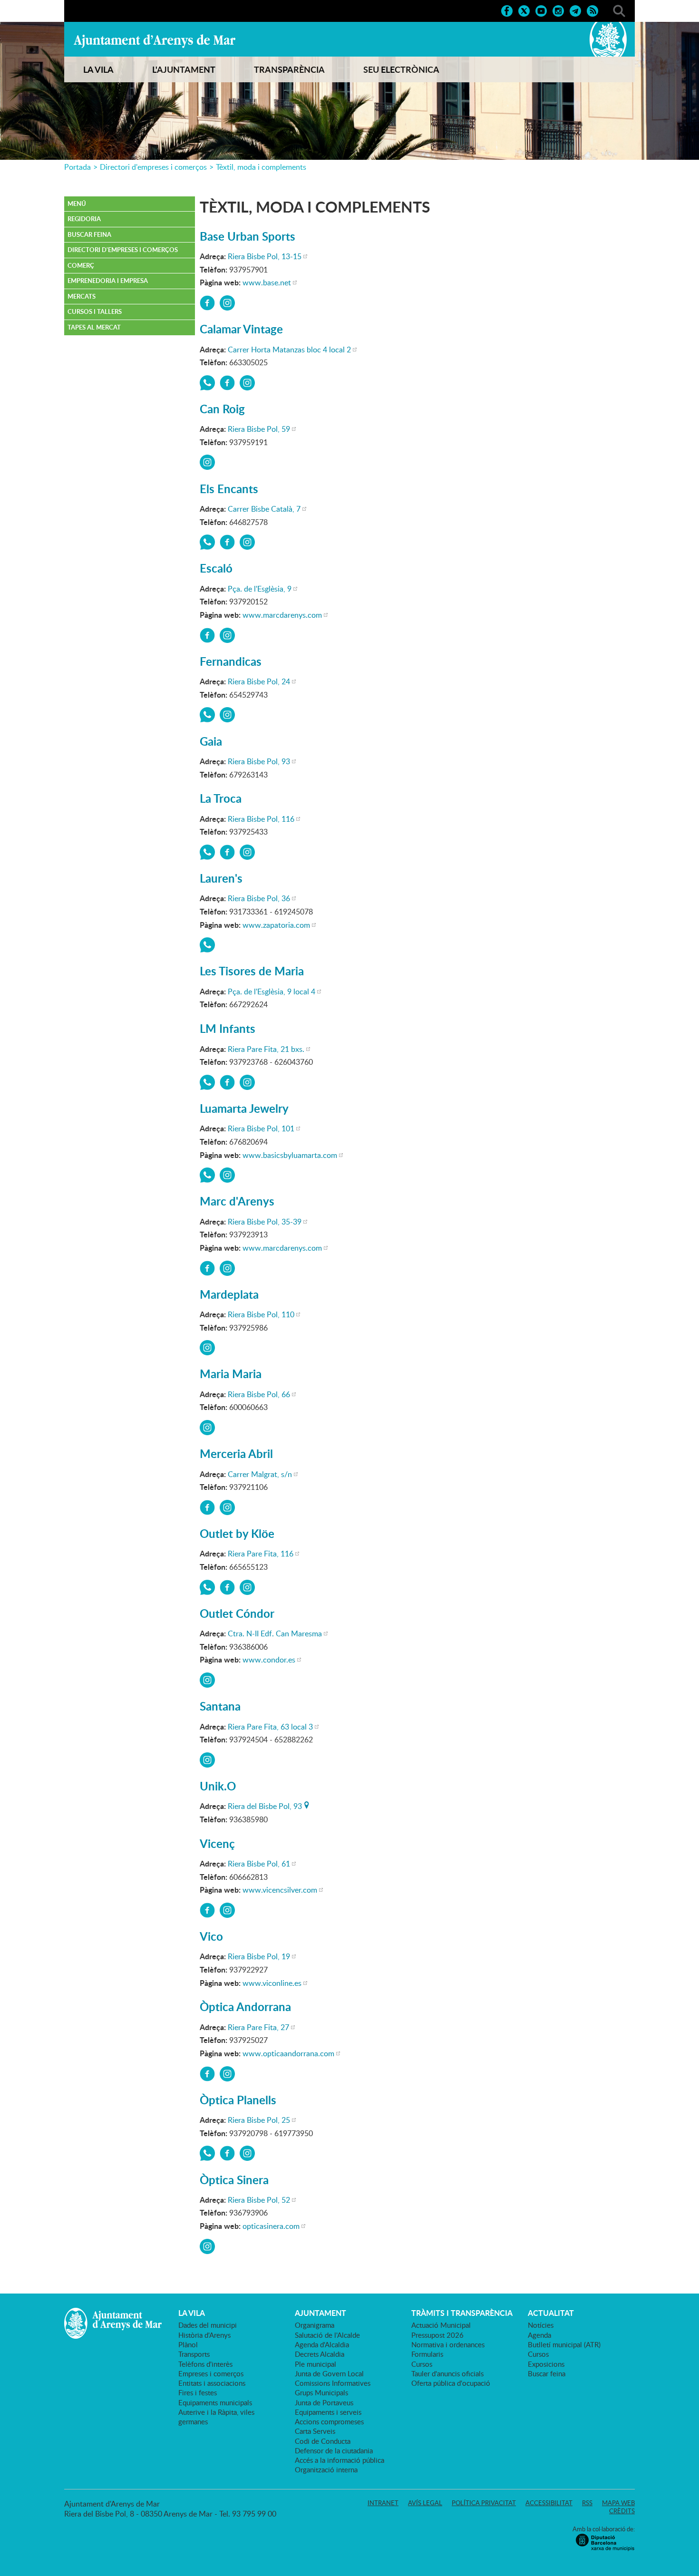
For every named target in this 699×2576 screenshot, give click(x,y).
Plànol (188, 2344)
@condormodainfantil (207, 1680)
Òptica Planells (238, 2100)
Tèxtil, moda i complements (261, 167)
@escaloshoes (227, 635)
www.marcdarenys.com (282, 615)
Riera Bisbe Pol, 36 (259, 898)
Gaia (211, 741)
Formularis (427, 2354)
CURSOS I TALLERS (95, 311)
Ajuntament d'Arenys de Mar (155, 41)
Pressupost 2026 (437, 2335)
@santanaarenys (207, 1760)
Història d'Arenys (204, 2335)
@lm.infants (247, 1082)
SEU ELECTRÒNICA (401, 69)
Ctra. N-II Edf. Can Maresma (275, 1633)
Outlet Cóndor (237, 1613)
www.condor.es (269, 1660)
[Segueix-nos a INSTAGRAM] (558, 10)
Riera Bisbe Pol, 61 (259, 1864)
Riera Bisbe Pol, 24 (259, 681)
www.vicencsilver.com (280, 1890)
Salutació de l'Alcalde (327, 2335)
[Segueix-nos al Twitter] (524, 10)
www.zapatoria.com (276, 925)
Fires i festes (198, 2392)
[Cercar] (619, 10)
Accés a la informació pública (340, 2460)
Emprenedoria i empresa (108, 281)
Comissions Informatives (333, 2383)
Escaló (216, 568)
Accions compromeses (329, 2421)
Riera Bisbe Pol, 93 (259, 761)
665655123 (207, 1587)
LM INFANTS (227, 1082)
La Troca (221, 798)
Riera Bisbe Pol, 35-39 (265, 1222)
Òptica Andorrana (245, 2007)
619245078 (207, 945)
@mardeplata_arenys (207, 1348)
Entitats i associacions (212, 2383)
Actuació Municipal (441, 2325)
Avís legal (425, 2503)
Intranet (383, 2503)
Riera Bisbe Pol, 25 (259, 2120)
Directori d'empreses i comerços (153, 167)
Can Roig (222, 409)
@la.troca (247, 852)
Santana (220, 1706)
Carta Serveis (315, 2431)
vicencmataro (207, 1910)
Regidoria (84, 219)
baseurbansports (207, 303)
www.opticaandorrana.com (288, 2053)
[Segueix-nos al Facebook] (507, 10)
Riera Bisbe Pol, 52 (259, 2200)
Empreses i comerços (211, 2373)
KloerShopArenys (227, 1587)
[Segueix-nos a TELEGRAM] (575, 10)
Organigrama (315, 2325)
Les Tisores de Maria (252, 971)
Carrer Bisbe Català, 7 (264, 509)
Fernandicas (231, 661)
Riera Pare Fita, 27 (258, 2027)
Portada (78, 167)
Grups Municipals (321, 2392)
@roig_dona (207, 462)
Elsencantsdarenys (227, 542)
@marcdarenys (227, 1268)
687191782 (207, 852)
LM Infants (228, 1028)
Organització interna (326, 2469)
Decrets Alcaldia (320, 2354)
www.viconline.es (272, 1983)
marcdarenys (207, 635)
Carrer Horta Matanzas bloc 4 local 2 (289, 350)
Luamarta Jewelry (244, 1108)
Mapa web (618, 2503)
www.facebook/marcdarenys (207, 1268)
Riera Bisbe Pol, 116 (261, 819)
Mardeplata (229, 1294)
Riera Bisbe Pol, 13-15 (265, 256)
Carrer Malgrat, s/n (260, 1474)
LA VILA (98, 69)
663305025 (207, 383)
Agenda (539, 2335)
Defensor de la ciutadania (334, 2450)
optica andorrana (207, 2074)
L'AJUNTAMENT (184, 69)
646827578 (207, 542)
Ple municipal (316, 2364)
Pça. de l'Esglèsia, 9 (260, 589)
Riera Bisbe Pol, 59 (259, 429)
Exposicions (546, 2364)
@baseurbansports (227, 303)
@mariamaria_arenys (207, 1428)
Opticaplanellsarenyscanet (227, 2153)
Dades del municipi (208, 2325)
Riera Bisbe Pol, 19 (259, 1956)
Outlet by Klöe (237, 1533)
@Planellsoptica (247, 2153)
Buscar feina (89, 234)
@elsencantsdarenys (247, 542)
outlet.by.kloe (247, 1587)
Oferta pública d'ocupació (451, 2383)
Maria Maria (231, 1374)
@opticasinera (207, 2246)
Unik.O (218, 1786)
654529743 (207, 715)
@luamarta (227, 1175)
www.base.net (267, 282)
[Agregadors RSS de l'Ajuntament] (592, 10)
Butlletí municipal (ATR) (564, 2344)
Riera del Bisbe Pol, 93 (265, 1805)
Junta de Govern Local (329, 2373)
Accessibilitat (549, 2503)
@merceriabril (227, 1507)
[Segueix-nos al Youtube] (541, 10)
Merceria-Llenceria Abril (207, 1507)
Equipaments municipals (215, 2402)
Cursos (422, 2364)
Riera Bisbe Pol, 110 (261, 1314)
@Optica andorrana (227, 2074)
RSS (587, 2503)
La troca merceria (227, 852)
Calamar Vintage (241, 329)
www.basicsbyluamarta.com (290, 1155)
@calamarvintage (247, 383)
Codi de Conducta (323, 2441)
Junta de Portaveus (324, 2402)
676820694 (207, 1175)
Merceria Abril (236, 1453)
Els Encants (229, 489)
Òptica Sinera (234, 2180)
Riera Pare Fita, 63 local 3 (270, 1727)
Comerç (81, 265)
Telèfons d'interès (205, 2364)
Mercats (82, 296)
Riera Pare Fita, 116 (261, 1554)
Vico (211, 1936)
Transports (194, 2354)
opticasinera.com (271, 2226)
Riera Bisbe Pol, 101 (261, 1128)
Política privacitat (484, 2503)
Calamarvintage (227, 383)
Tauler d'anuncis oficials (447, 2373)
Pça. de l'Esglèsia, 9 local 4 (272, 992)
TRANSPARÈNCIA (289, 69)
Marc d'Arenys (237, 1201)
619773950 (207, 2153)
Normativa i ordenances (448, 2344)
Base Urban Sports (248, 236)
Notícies (541, 2325)
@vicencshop (227, 1910)
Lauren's (221, 878)
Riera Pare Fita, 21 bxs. (266, 1049)
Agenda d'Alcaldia (322, 2344)
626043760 (207, 1082)
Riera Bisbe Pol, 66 (259, 1394)
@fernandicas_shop (227, 715)
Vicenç (217, 1843)
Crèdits (622, 2511)
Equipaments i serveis (328, 2412)
